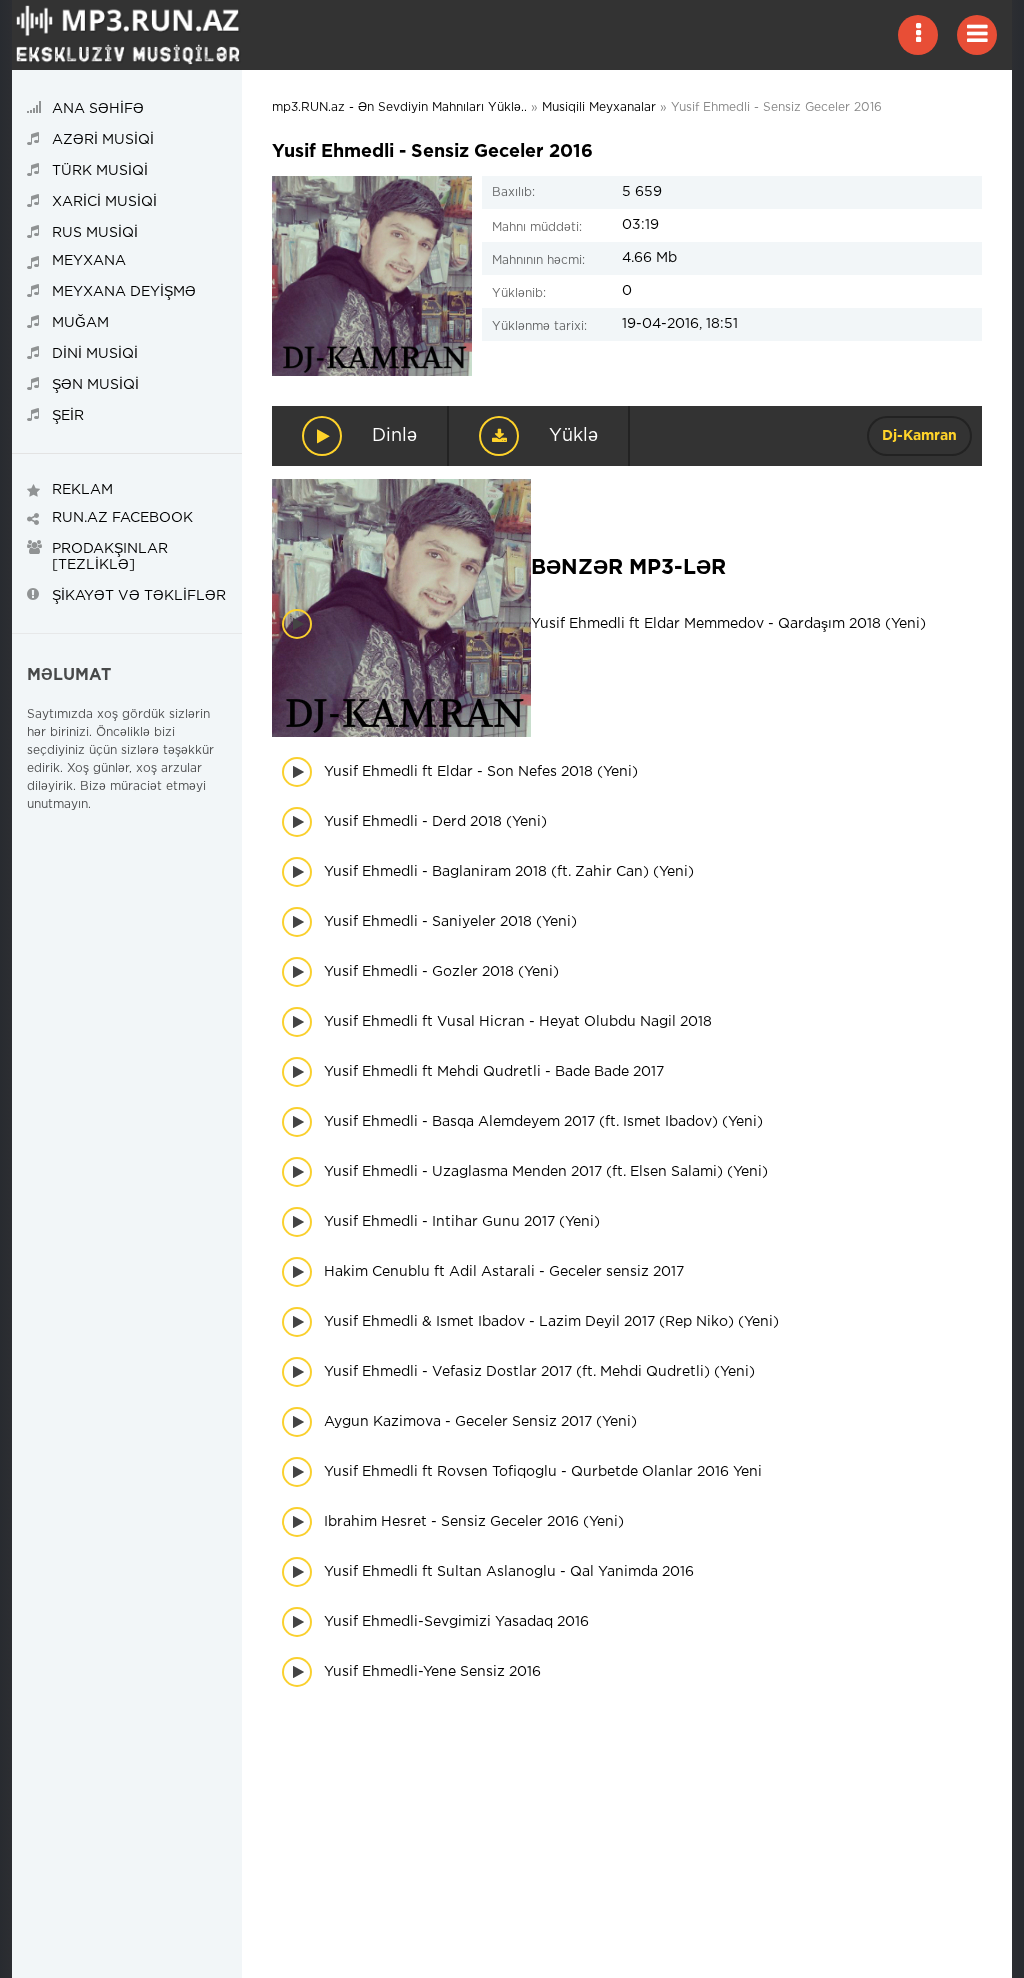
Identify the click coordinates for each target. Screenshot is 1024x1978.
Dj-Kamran (919, 436)
